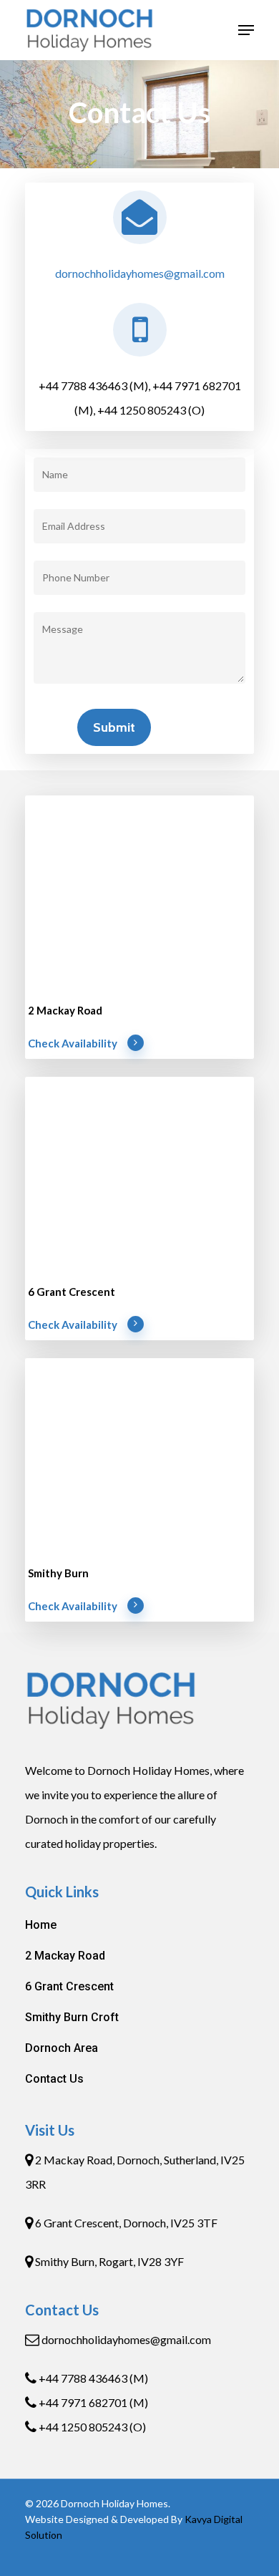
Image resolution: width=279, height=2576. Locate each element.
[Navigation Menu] (246, 30)
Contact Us (54, 2079)
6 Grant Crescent (69, 1986)
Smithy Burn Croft (72, 2017)
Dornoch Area (62, 2048)
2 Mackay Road (65, 1956)
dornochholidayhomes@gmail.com (140, 273)
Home (41, 1925)
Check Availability (73, 1043)
